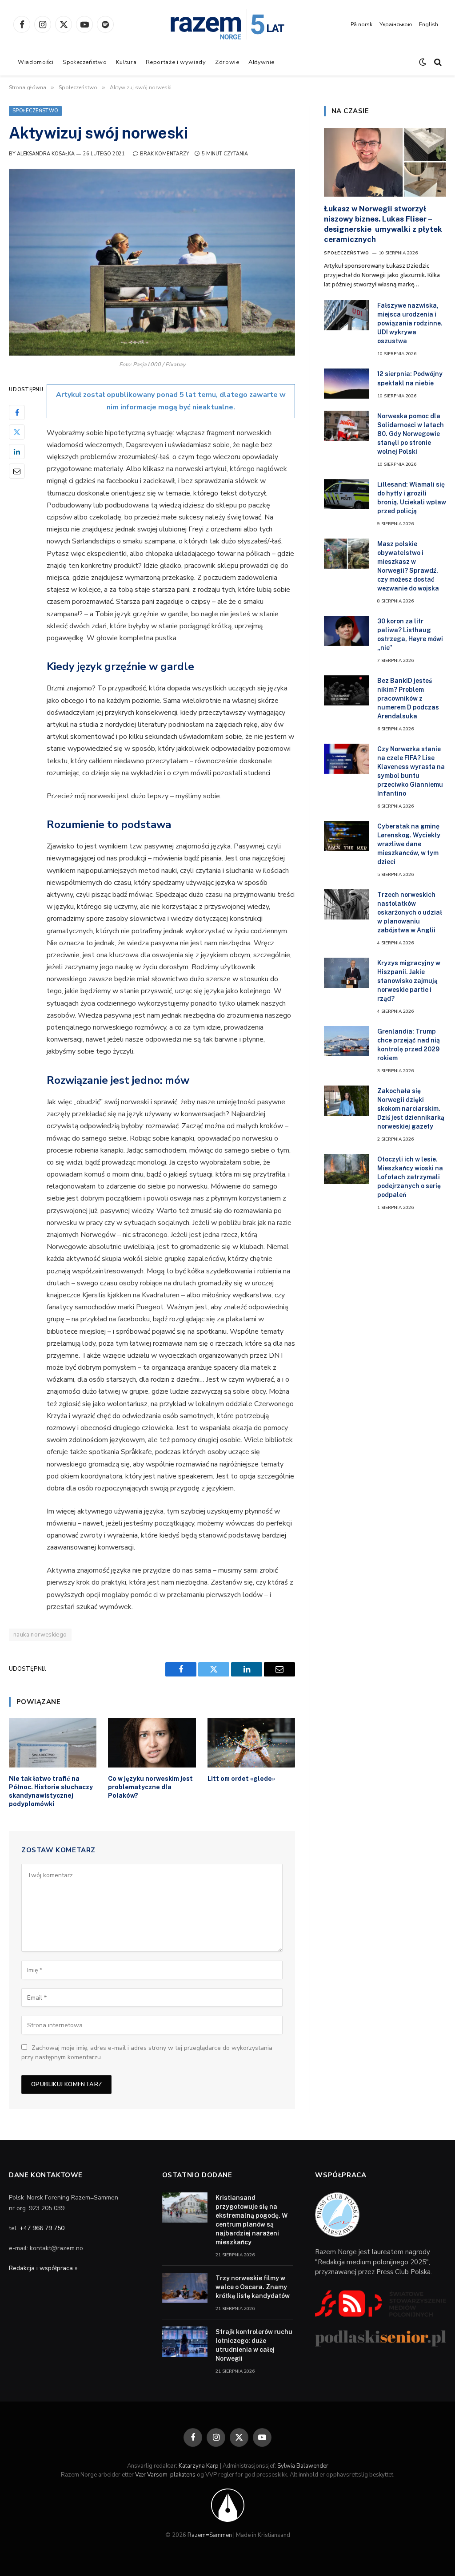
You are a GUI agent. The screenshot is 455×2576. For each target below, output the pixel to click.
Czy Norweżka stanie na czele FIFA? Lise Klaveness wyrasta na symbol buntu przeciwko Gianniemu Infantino (411, 771)
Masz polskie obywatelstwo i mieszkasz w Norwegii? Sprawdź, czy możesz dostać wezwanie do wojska (408, 566)
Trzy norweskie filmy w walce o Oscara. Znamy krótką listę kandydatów (253, 2287)
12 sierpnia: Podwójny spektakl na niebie (410, 378)
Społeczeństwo (85, 62)
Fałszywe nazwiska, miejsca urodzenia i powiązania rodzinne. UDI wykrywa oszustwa (410, 323)
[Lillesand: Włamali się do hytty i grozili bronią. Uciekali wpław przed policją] (347, 494)
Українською (396, 24)
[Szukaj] (437, 62)
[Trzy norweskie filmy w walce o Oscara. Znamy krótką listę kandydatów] (185, 2288)
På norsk (361, 24)
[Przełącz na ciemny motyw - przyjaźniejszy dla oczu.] (423, 62)
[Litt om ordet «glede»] (251, 1743)
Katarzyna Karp (199, 2466)
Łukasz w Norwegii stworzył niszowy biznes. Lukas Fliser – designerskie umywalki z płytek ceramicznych (383, 224)
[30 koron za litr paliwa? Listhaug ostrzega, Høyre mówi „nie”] (347, 631)
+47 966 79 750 (42, 2228)
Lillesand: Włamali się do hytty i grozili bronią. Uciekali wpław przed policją (412, 498)
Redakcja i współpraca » (43, 2268)
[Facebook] (17, 412)
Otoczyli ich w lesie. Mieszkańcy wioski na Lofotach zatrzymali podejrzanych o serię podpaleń (410, 1177)
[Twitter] (17, 432)
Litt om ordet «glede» (241, 1779)
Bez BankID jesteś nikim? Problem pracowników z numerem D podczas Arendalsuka (408, 698)
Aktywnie (261, 62)
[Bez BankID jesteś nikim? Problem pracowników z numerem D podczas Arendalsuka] (347, 690)
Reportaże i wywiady (176, 62)
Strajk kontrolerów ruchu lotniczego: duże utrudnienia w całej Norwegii (254, 2345)
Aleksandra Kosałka (46, 154)
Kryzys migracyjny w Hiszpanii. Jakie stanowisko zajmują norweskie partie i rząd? (409, 981)
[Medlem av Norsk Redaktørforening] (228, 2505)
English (429, 24)
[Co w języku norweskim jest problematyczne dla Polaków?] (152, 1743)
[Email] (17, 471)
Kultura (126, 62)
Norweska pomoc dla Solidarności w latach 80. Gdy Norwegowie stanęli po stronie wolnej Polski (411, 434)
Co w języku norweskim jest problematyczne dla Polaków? (150, 1787)
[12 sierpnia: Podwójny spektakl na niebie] (347, 384)
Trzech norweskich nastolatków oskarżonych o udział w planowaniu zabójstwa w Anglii (410, 912)
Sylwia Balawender (303, 2466)
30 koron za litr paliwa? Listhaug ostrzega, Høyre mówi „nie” (410, 634)
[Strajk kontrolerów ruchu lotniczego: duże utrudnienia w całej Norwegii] (185, 2342)
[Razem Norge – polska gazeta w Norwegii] (227, 24)
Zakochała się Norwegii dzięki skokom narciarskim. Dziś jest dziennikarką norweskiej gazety (411, 1109)
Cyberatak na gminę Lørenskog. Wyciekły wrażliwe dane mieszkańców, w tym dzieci (409, 844)
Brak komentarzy (165, 154)
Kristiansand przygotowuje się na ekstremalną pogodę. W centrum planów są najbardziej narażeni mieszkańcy (251, 2220)
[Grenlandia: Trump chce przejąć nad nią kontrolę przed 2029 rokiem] (347, 1041)
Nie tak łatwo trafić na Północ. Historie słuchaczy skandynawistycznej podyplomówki (51, 1791)
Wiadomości (36, 62)
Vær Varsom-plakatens (165, 2475)
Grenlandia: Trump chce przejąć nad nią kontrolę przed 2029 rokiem (409, 1045)
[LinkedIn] (17, 452)
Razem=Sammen (210, 2535)
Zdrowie (227, 62)
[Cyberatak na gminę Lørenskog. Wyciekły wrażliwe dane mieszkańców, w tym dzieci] (347, 836)
